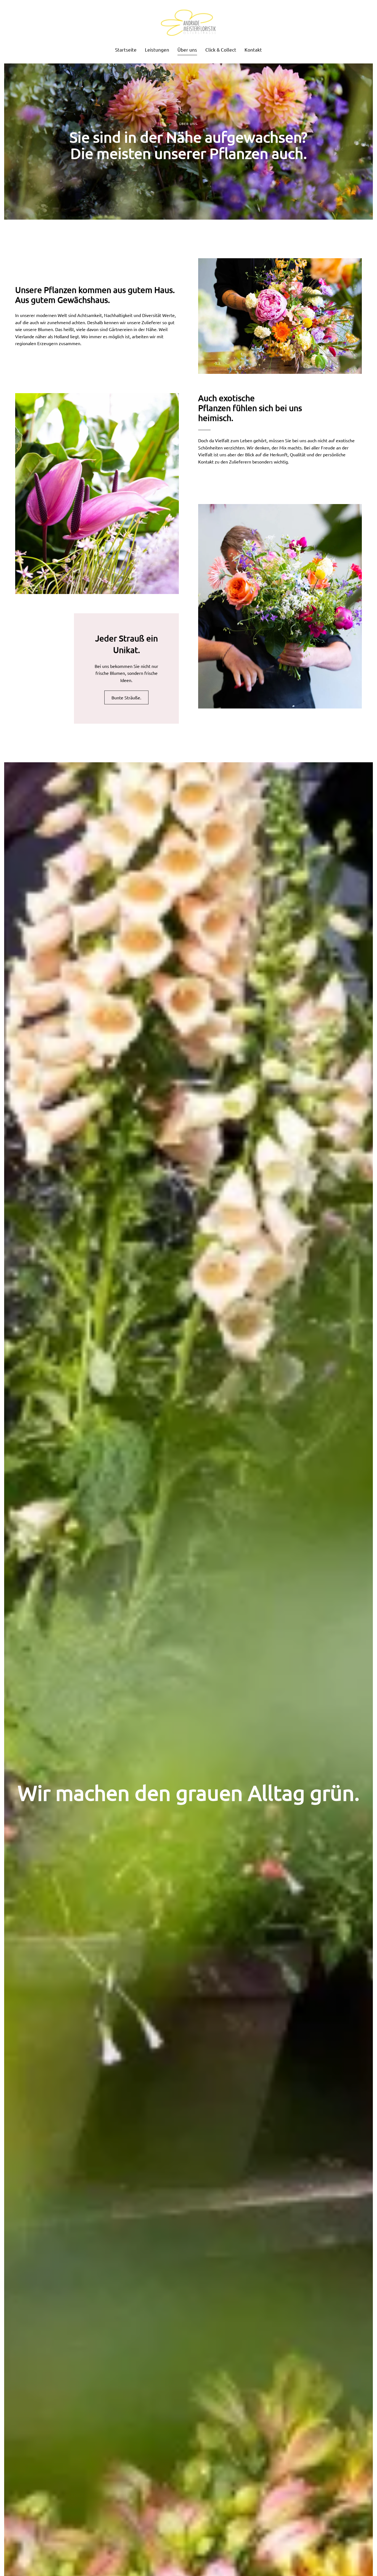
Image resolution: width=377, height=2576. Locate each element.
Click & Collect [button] (221, 50)
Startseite (126, 50)
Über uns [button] (187, 50)
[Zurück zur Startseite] (189, 23)
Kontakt (253, 50)
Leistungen (157, 50)
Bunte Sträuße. (126, 697)
